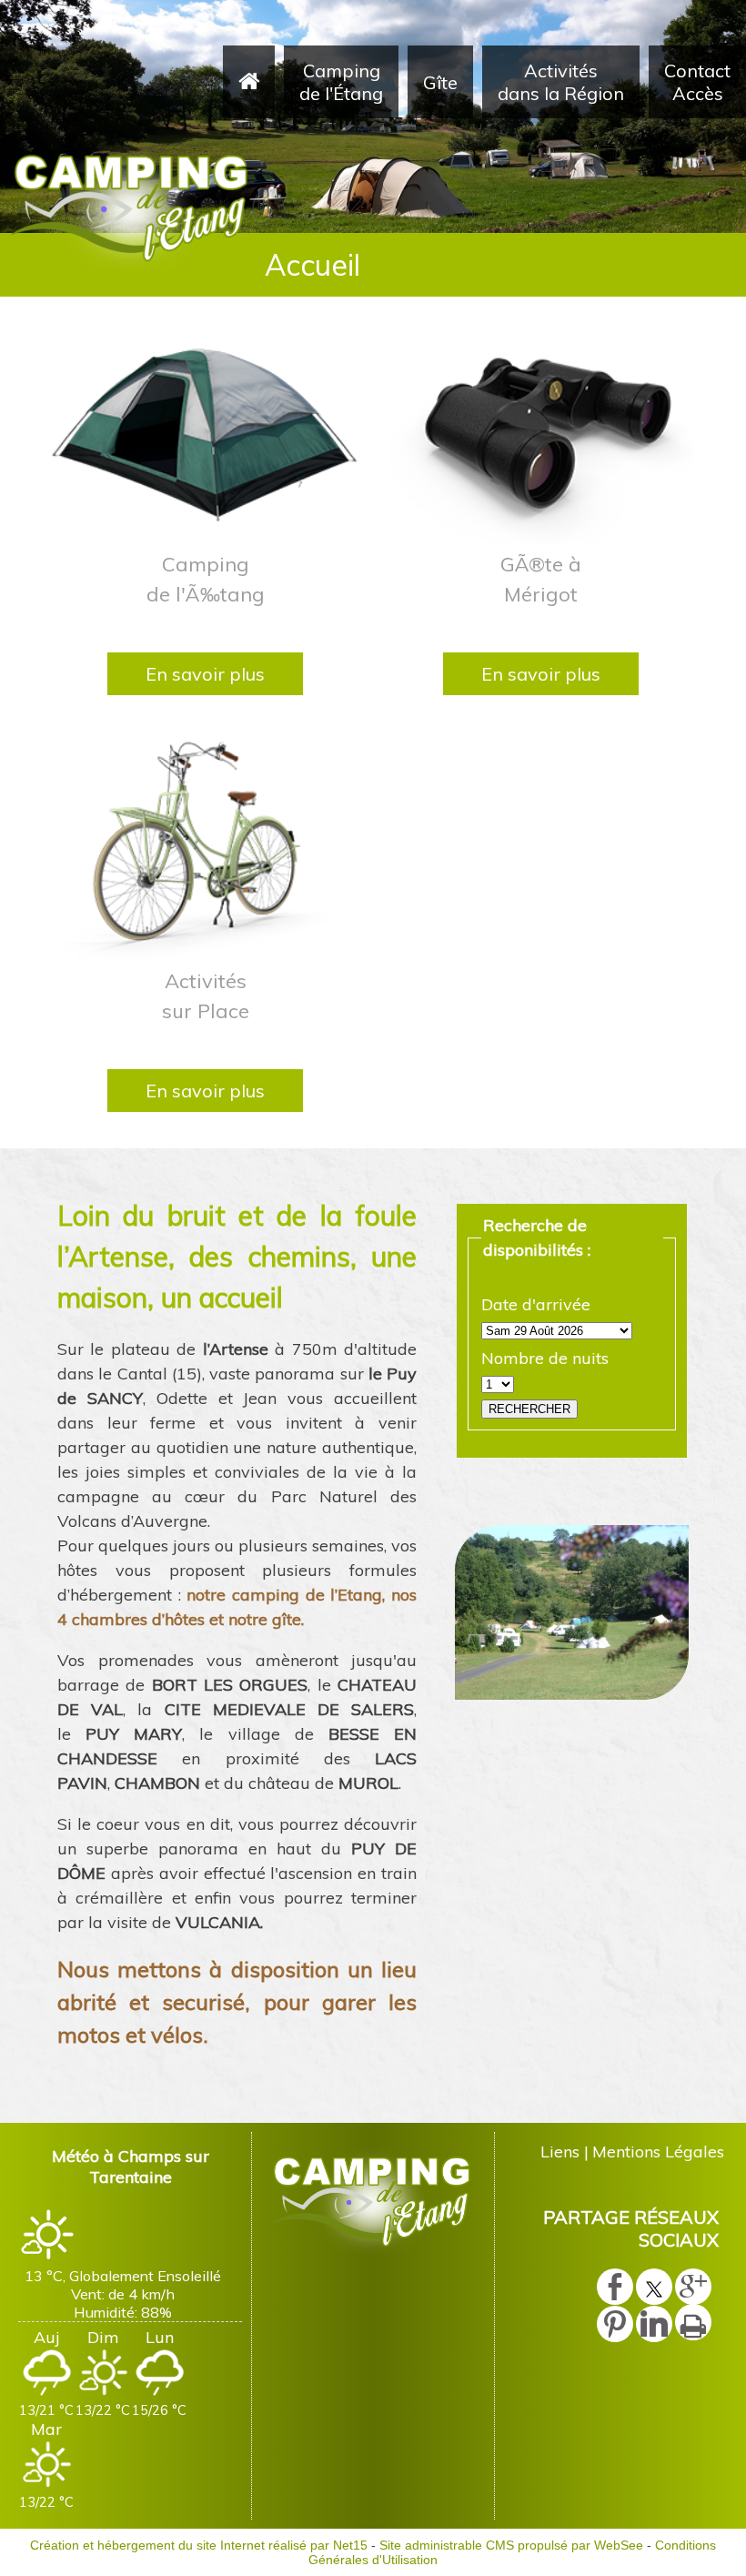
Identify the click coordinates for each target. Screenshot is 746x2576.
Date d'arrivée (536, 1304)
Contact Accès (697, 82)
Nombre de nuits (545, 1358)
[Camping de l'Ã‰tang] (205, 430)
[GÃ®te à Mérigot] (541, 430)
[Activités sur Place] (205, 847)
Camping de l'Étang (341, 82)
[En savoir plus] (205, 674)
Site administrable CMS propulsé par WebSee (511, 2545)
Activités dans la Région (561, 82)
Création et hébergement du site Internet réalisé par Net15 (199, 2545)
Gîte (440, 82)
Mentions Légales (658, 2152)
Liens (560, 2152)
